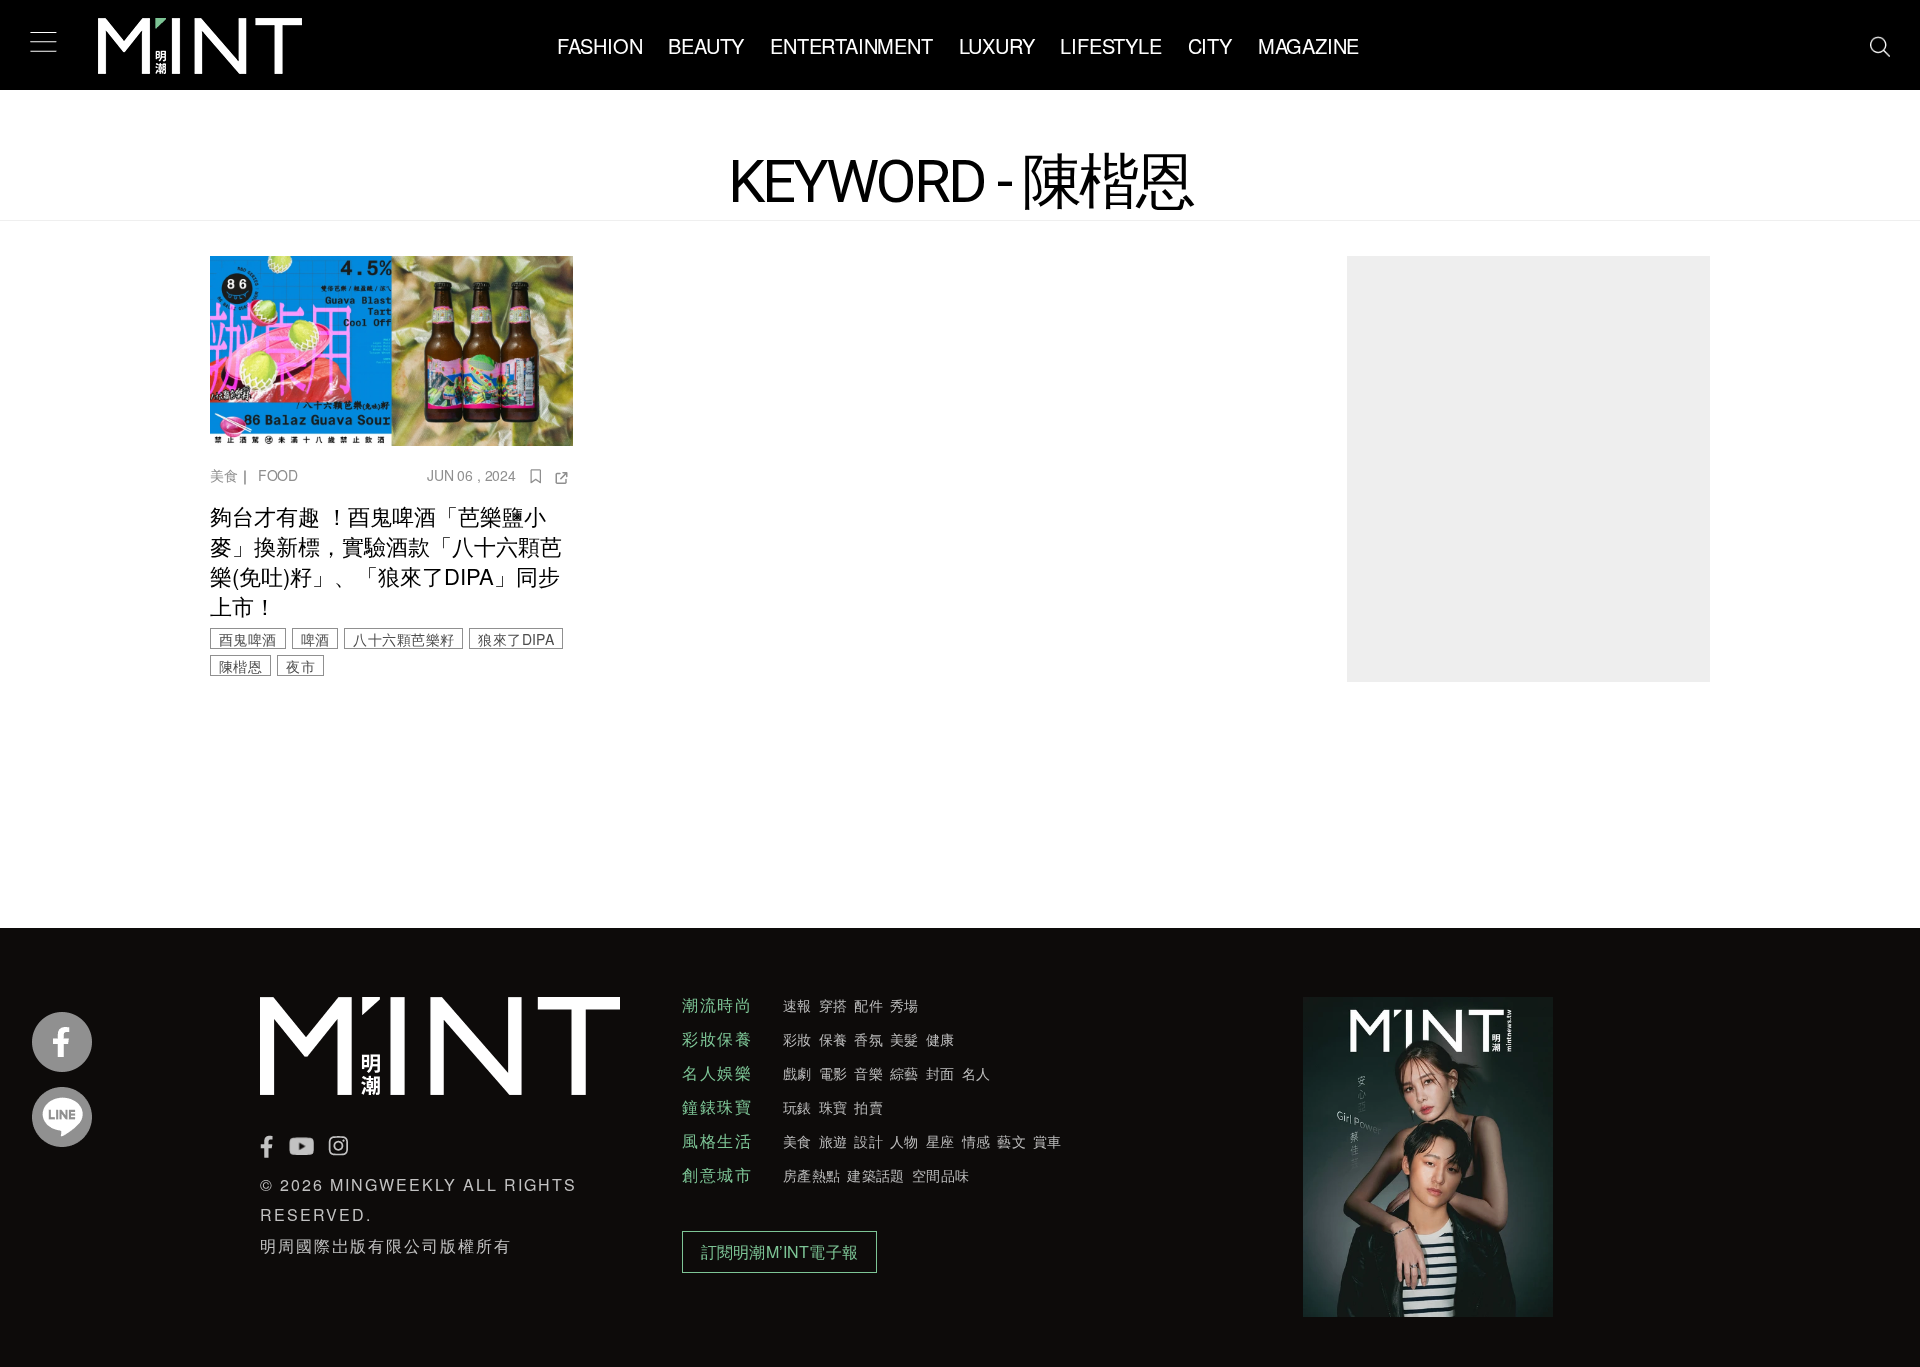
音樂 (868, 1073)
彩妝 (797, 1039)
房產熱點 (811, 1175)
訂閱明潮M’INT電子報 (779, 1251)
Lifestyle (1110, 45)
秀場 (904, 1005)
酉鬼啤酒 (248, 639)
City (1210, 45)
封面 (940, 1073)
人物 (904, 1141)
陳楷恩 (240, 666)
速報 (797, 1005)
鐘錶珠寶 (717, 1107)
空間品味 (940, 1175)
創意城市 (717, 1175)
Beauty (706, 45)
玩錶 (797, 1107)
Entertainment (851, 45)
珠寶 (833, 1107)
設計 (868, 1141)
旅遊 (833, 1141)
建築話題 (875, 1175)
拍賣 (868, 1107)
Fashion (600, 45)
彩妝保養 (717, 1039)
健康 (940, 1039)
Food (278, 475)
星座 (940, 1141)
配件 (868, 1005)
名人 (976, 1073)
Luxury (997, 45)
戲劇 (797, 1073)
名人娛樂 (717, 1073)
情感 (976, 1141)
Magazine (1308, 45)
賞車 (1047, 1141)
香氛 (868, 1039)
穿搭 (833, 1005)
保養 (833, 1039)
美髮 (904, 1039)
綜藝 (904, 1073)
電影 (833, 1073)
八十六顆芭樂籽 (403, 639)
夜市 (300, 666)
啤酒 (315, 639)
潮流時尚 (717, 1005)
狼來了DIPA (516, 639)
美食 (224, 475)
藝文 (1011, 1141)
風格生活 (717, 1141)
